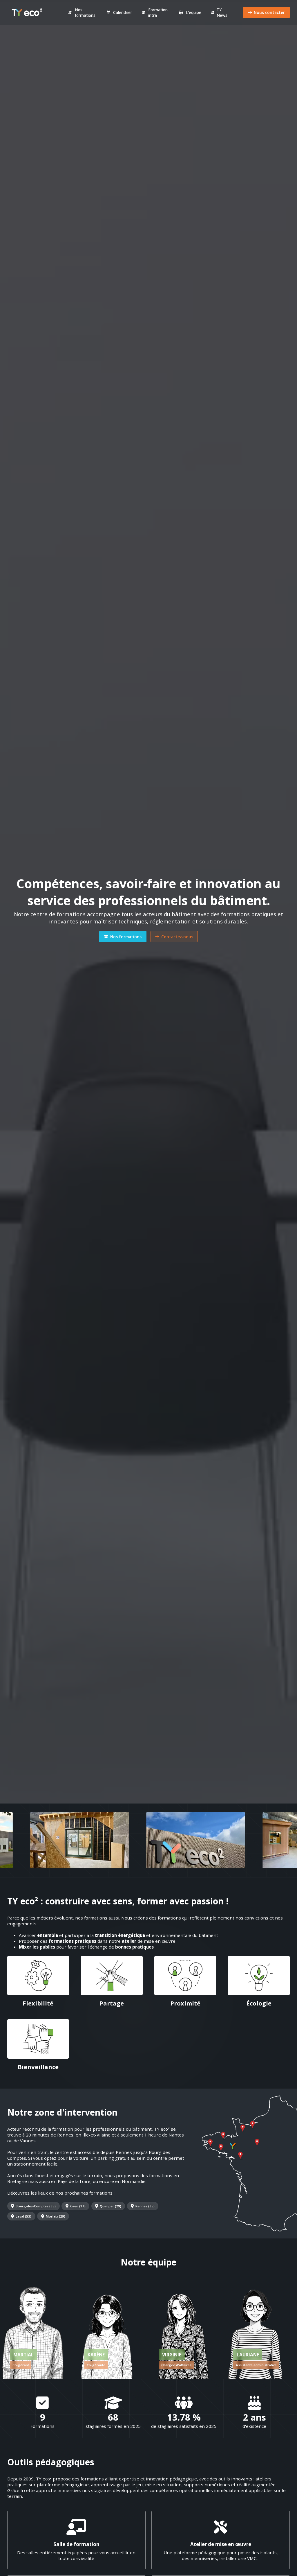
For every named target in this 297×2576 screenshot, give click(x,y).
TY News (222, 12)
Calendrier (123, 12)
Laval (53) (23, 2216)
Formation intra (158, 12)
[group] (33, 2329)
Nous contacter (269, 12)
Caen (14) (78, 2206)
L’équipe (194, 12)
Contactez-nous (177, 937)
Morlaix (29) (56, 2216)
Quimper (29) (111, 2206)
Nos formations (85, 12)
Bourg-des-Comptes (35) (36, 2206)
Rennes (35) (145, 2206)
